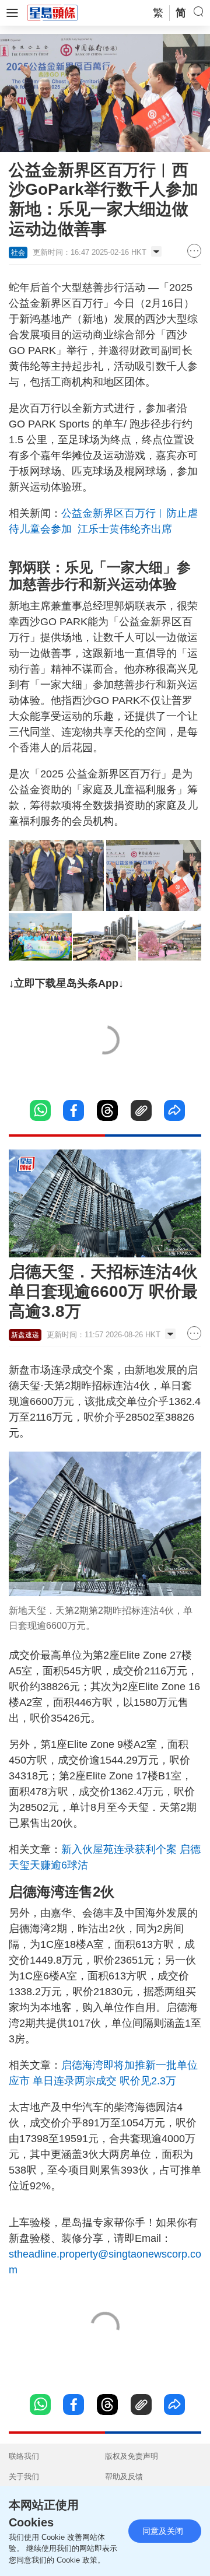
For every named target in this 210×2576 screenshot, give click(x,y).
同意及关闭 (163, 2531)
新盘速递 (25, 1335)
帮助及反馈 (124, 2477)
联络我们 (24, 2456)
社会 (18, 253)
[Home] (52, 12)
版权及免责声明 (132, 2456)
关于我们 (24, 2477)
